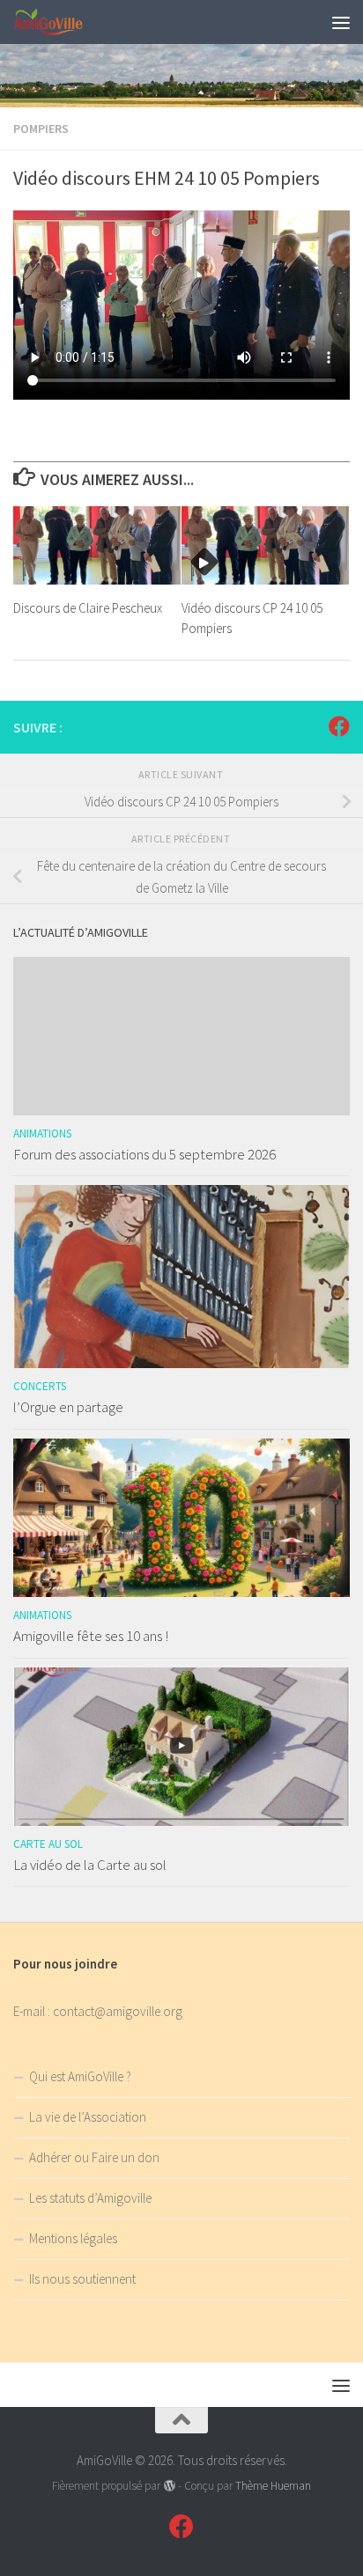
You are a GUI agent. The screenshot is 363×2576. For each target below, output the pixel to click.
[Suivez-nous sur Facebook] (339, 726)
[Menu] (341, 22)
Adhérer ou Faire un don (94, 2157)
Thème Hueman (273, 2486)
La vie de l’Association (88, 2117)
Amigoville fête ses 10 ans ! (91, 1636)
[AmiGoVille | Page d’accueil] (61, 22)
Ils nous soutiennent (82, 2279)
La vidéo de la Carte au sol (90, 1865)
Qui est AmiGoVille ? (80, 2076)
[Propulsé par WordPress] (169, 2486)
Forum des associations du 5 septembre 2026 (144, 1154)
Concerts (40, 1386)
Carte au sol (48, 1844)
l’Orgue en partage (68, 1407)
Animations (42, 1133)
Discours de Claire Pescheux (88, 608)
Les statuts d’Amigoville (90, 2198)
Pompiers (41, 129)
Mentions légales (73, 2238)
